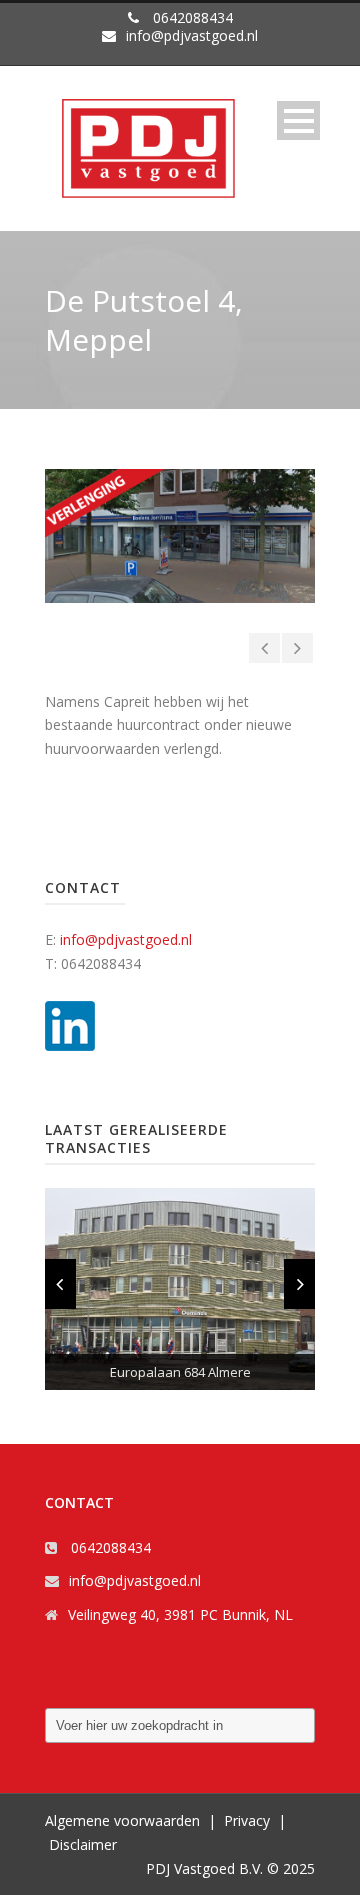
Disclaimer (83, 1844)
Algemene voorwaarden (122, 1820)
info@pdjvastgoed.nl (126, 939)
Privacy (247, 1820)
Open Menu (298, 120)
